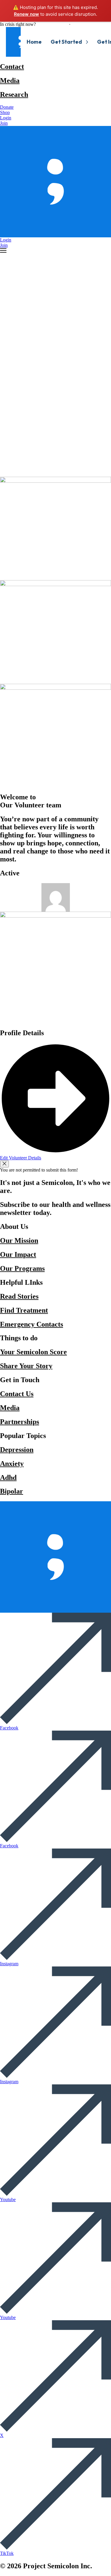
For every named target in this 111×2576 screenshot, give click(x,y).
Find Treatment (24, 1310)
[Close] (4, 1164)
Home (34, 42)
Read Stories (19, 1296)
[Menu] (3, 250)
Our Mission (19, 1240)
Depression (17, 1450)
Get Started (66, 42)
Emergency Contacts (32, 1324)
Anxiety (12, 1464)
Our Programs (22, 1268)
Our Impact (18, 1254)
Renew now (26, 14)
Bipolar (12, 1491)
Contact (12, 67)
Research (14, 94)
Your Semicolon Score (33, 1352)
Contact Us (17, 1394)
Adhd (8, 1478)
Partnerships (20, 1422)
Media (10, 80)
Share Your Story (26, 1366)
